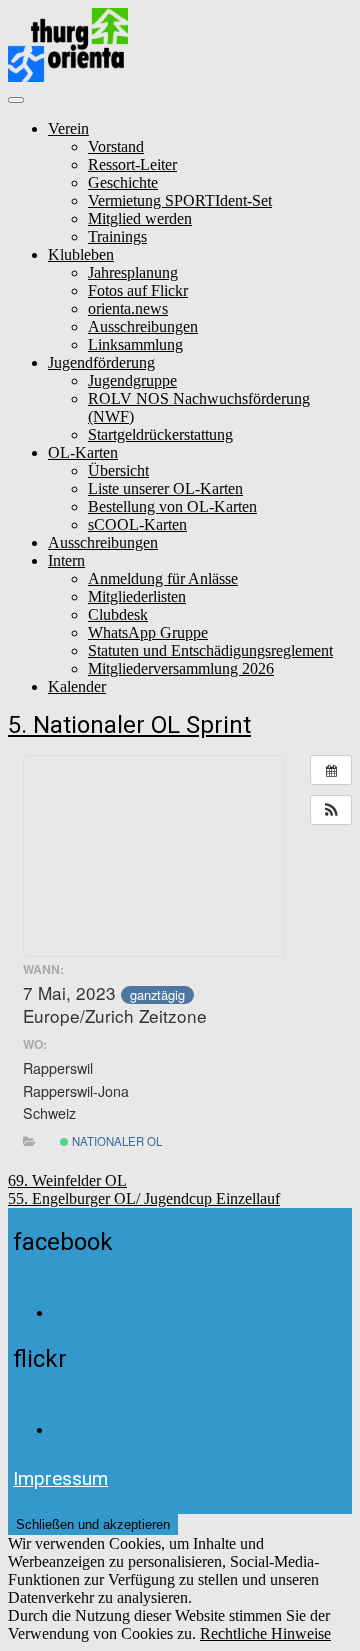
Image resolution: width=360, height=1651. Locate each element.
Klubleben (81, 254)
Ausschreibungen (143, 326)
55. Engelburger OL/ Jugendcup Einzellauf (144, 1198)
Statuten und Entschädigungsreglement (210, 650)
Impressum (60, 1478)
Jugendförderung (101, 362)
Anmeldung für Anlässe (163, 578)
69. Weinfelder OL (67, 1180)
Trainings (117, 236)
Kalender (77, 686)
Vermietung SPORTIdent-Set (180, 200)
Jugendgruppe (132, 380)
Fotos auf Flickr (138, 290)
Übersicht (118, 470)
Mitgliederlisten (137, 596)
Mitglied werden (140, 218)
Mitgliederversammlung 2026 (181, 668)
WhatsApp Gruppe (148, 632)
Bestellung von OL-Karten (172, 506)
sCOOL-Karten (137, 524)
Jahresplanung (133, 272)
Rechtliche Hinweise (265, 1633)
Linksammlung (135, 344)
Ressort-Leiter (132, 164)
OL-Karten (83, 452)
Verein (68, 128)
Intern (66, 560)
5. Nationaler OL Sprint (129, 725)
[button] (331, 810)
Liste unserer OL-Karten (165, 488)
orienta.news (128, 308)
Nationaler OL (115, 1141)
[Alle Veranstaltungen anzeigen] (331, 770)
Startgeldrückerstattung (160, 434)
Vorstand (116, 146)
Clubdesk (118, 614)
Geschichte (123, 182)
